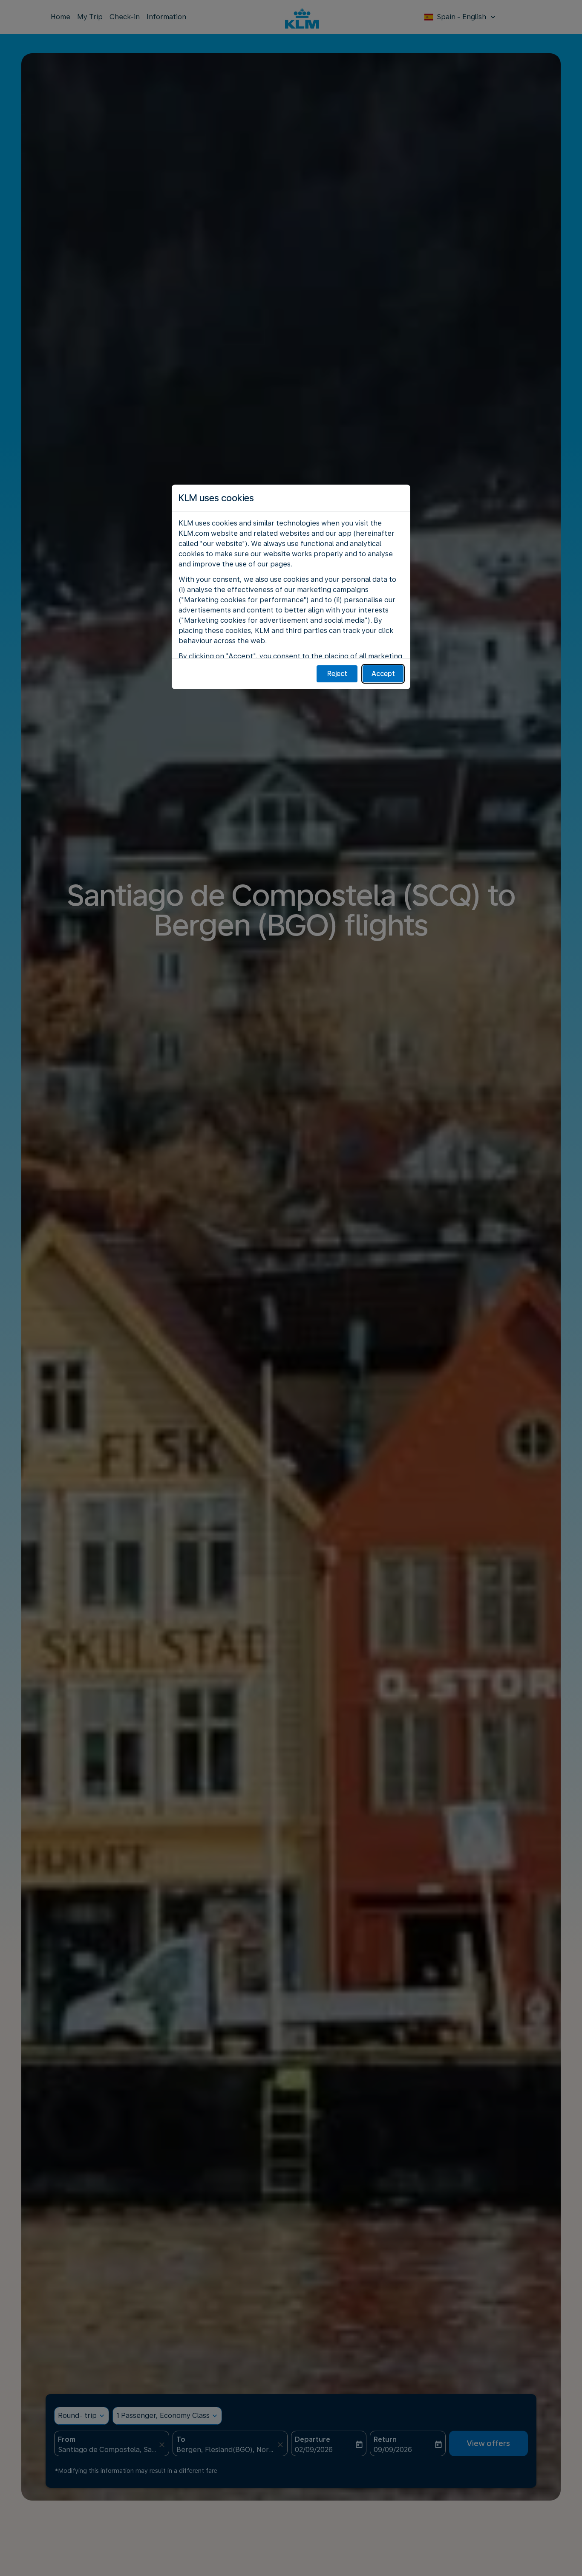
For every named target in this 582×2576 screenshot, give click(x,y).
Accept (383, 674)
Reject (337, 674)
